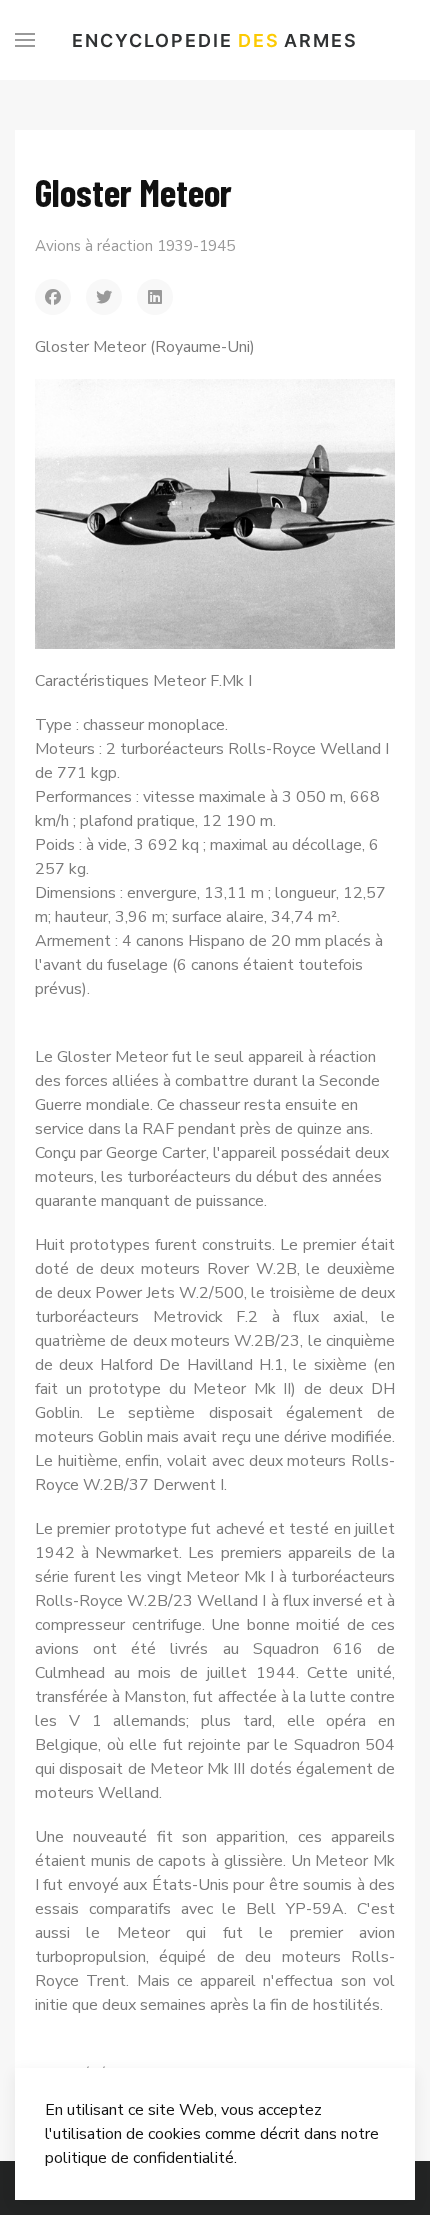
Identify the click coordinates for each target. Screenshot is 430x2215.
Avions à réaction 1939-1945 (135, 246)
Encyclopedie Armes (215, 40)
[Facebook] (53, 297)
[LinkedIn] (155, 297)
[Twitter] (104, 297)
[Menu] (25, 40)
